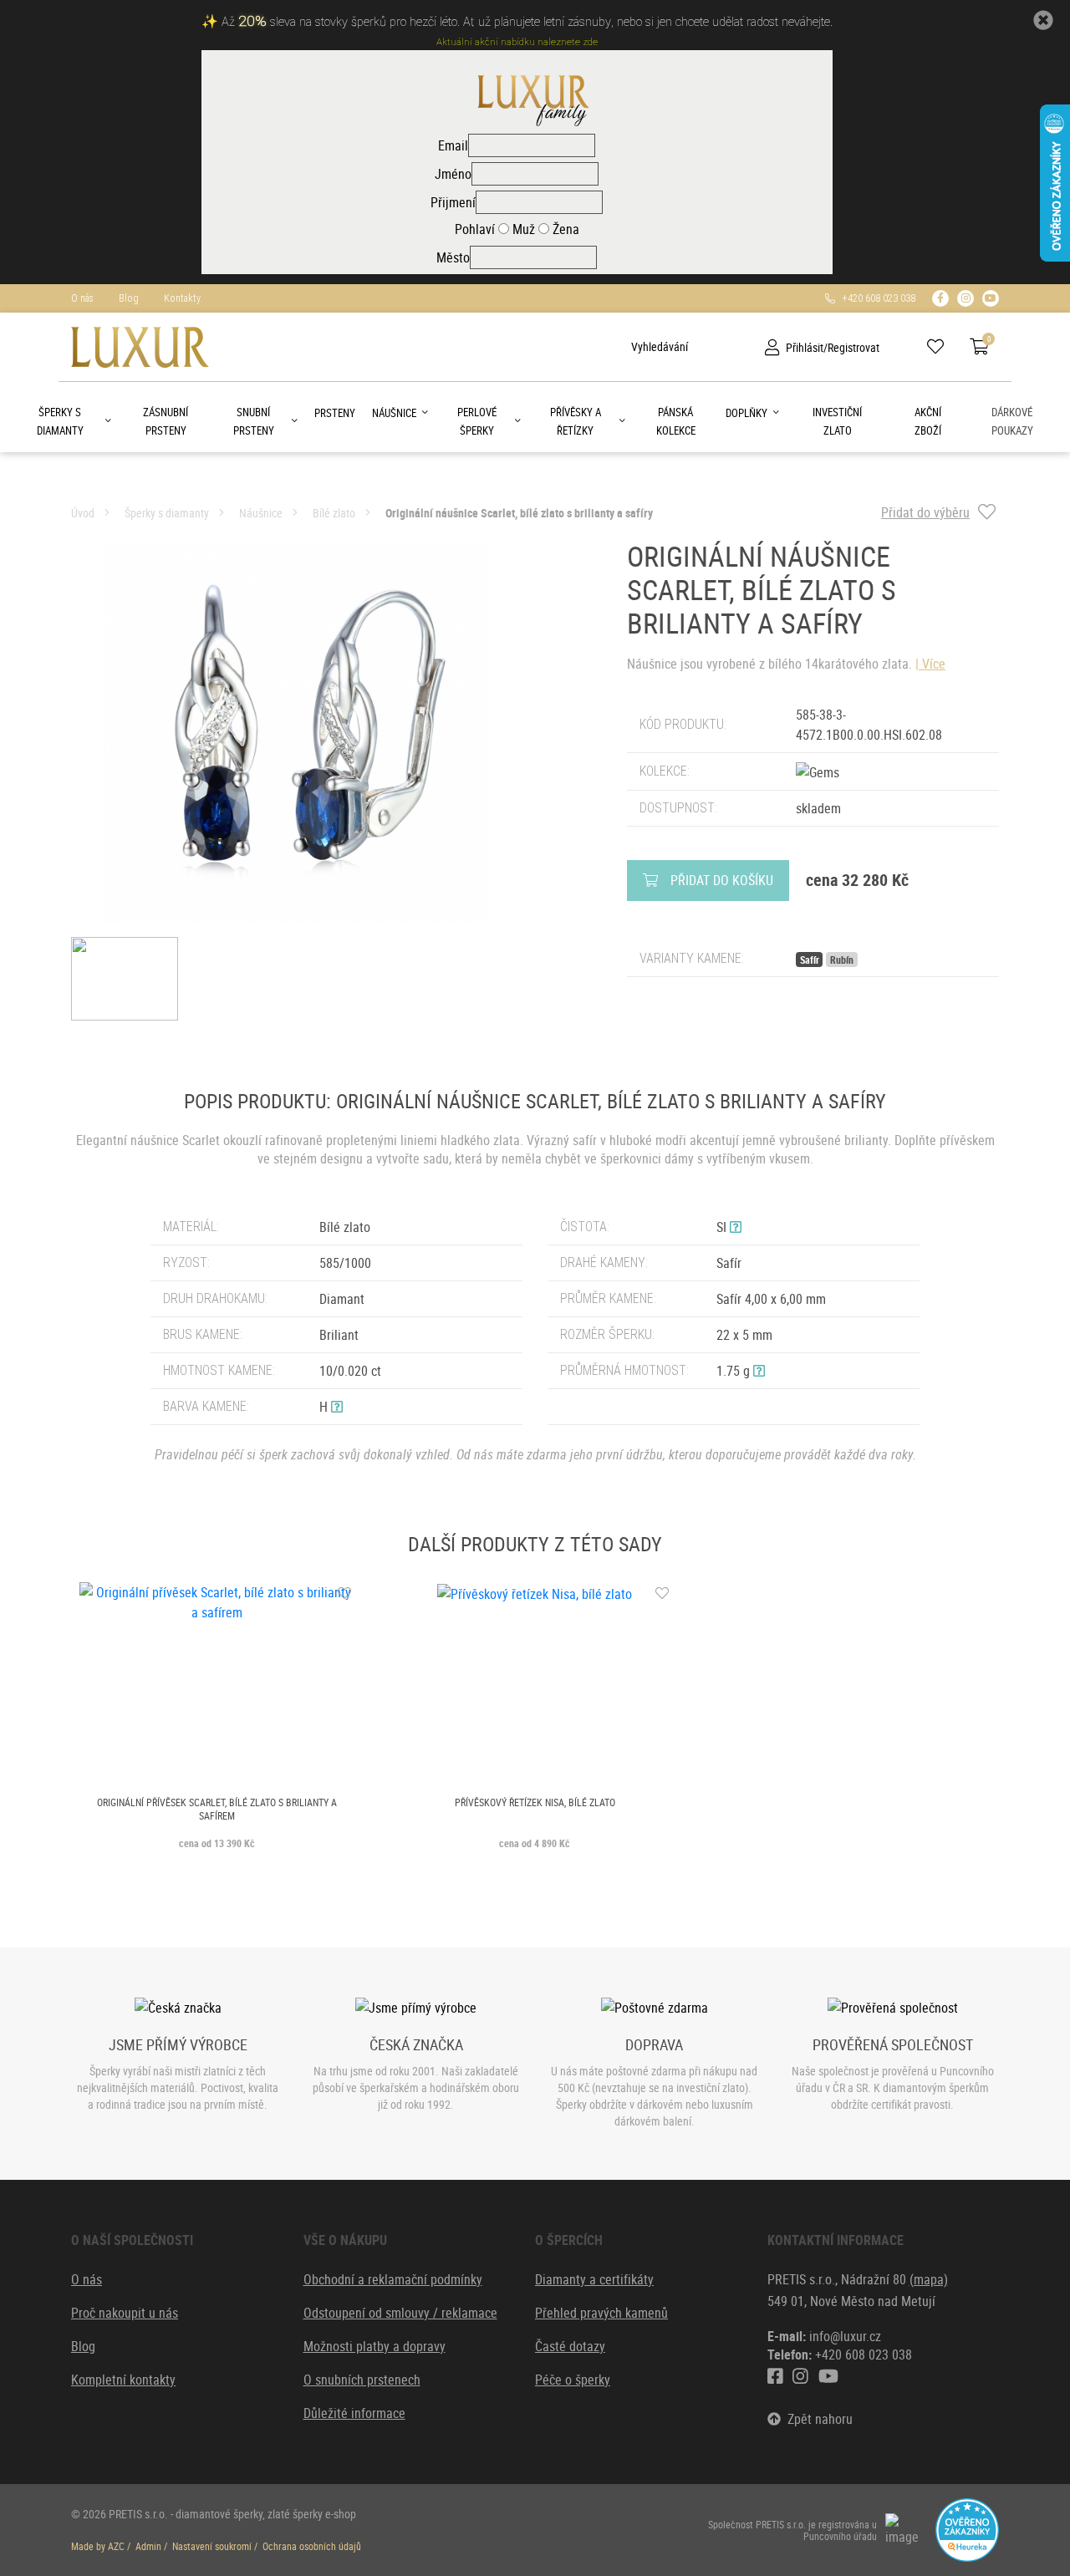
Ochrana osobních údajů (312, 2546)
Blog (129, 298)
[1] (619, 347)
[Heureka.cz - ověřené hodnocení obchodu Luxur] (967, 2528)
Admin (148, 2546)
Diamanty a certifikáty (594, 2279)
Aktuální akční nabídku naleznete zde (517, 42)
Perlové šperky (477, 421)
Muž (522, 229)
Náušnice (394, 413)
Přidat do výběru (925, 512)
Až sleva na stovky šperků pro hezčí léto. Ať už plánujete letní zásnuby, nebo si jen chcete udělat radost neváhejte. (527, 22)
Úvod (83, 513)
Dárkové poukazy (1012, 421)
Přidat (722, 880)
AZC (116, 2546)
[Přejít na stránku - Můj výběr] (942, 347)
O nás (82, 298)
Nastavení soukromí (212, 2546)
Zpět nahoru (817, 2419)
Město (453, 257)
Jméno (453, 174)
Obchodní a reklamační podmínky (393, 2279)
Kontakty (182, 298)
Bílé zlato (334, 513)
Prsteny (335, 413)
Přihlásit (805, 347)
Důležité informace (354, 2413)
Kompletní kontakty (123, 2380)
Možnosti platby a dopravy (374, 2346)
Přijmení (453, 202)
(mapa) (929, 2279)
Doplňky (746, 413)
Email (453, 145)
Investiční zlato (837, 421)
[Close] (1043, 20)
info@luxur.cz (845, 2336)
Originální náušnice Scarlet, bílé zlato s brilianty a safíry (519, 513)
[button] (337, 1407)
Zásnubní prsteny (166, 421)
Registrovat (853, 347)
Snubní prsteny (254, 421)
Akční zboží (928, 421)
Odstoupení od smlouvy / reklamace (400, 2313)
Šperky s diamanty (60, 421)
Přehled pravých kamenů (601, 2313)
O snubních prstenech (362, 2380)
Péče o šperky (573, 2380)
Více (934, 664)
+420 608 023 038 (875, 298)
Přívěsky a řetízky (576, 421)
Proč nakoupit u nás (125, 2313)
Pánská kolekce (676, 421)
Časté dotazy (570, 2346)
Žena (564, 229)
